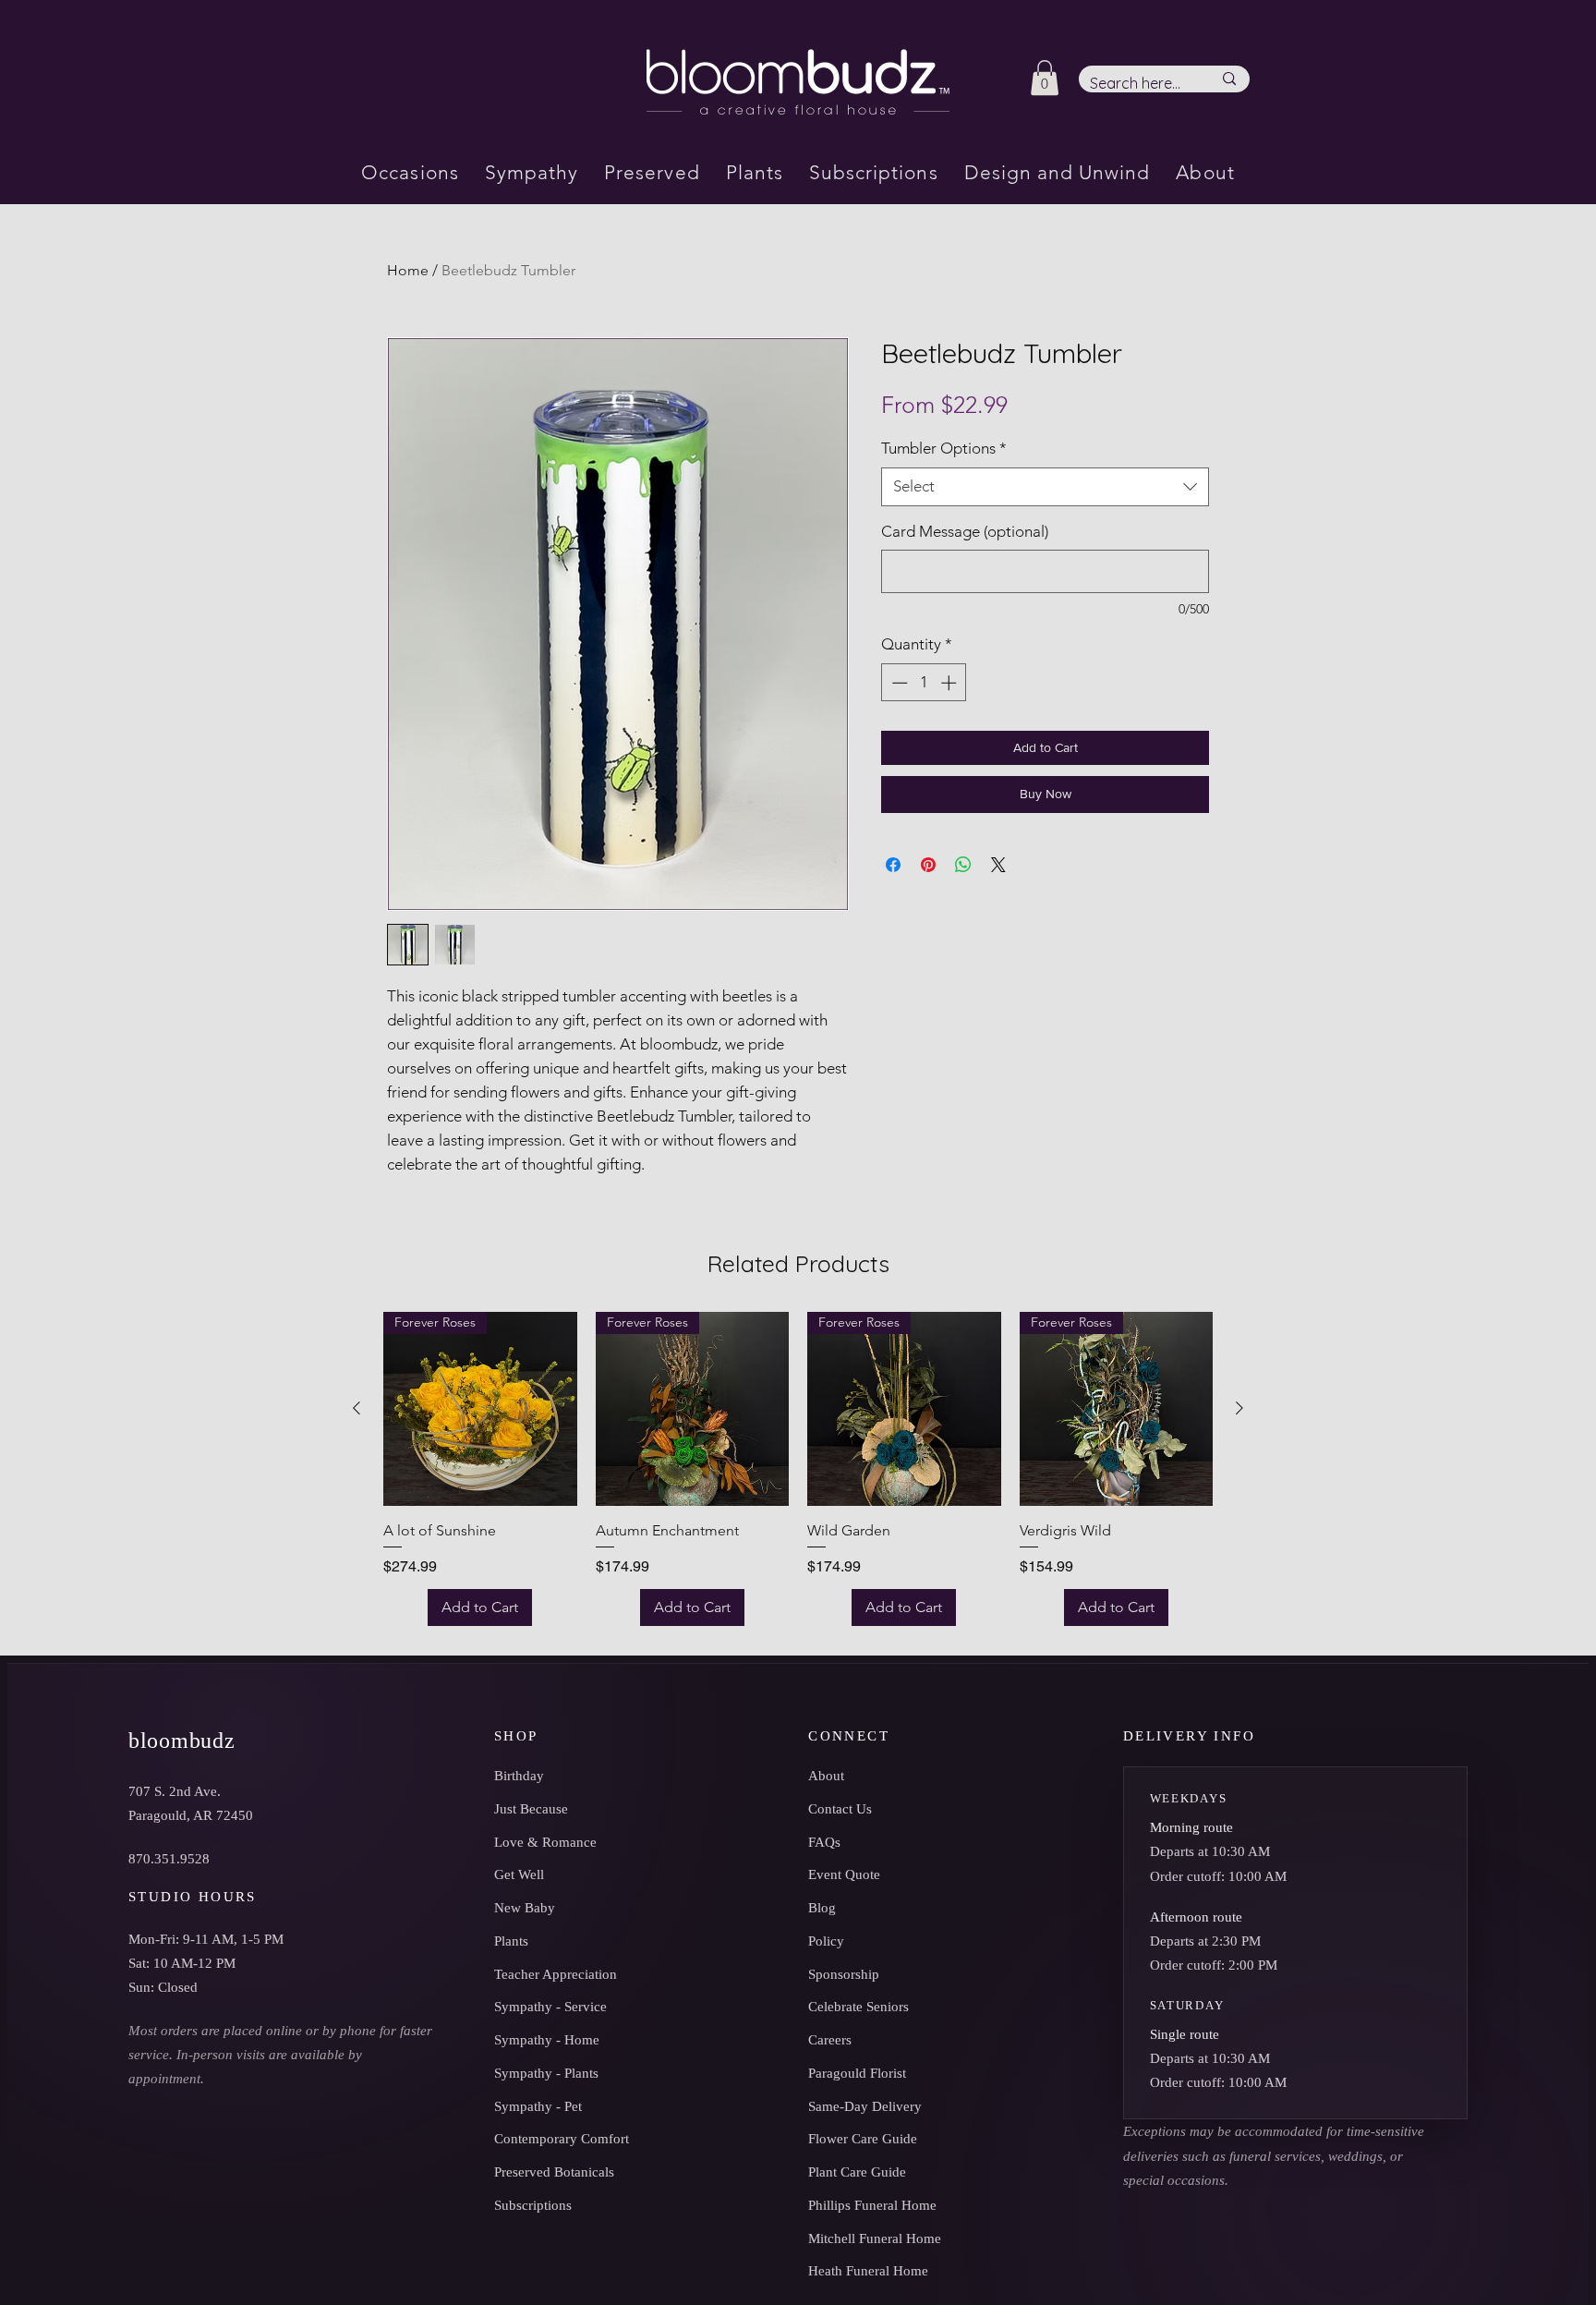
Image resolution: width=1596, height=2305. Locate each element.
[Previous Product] (357, 1408)
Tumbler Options (944, 448)
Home (408, 270)
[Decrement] (898, 683)
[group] (798, 1469)
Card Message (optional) (965, 531)
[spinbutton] (924, 683)
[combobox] (1045, 487)
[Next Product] (1239, 1408)
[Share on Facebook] (893, 865)
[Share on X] (998, 865)
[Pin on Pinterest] (928, 865)
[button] (1045, 78)
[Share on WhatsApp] (963, 865)
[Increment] (950, 683)
